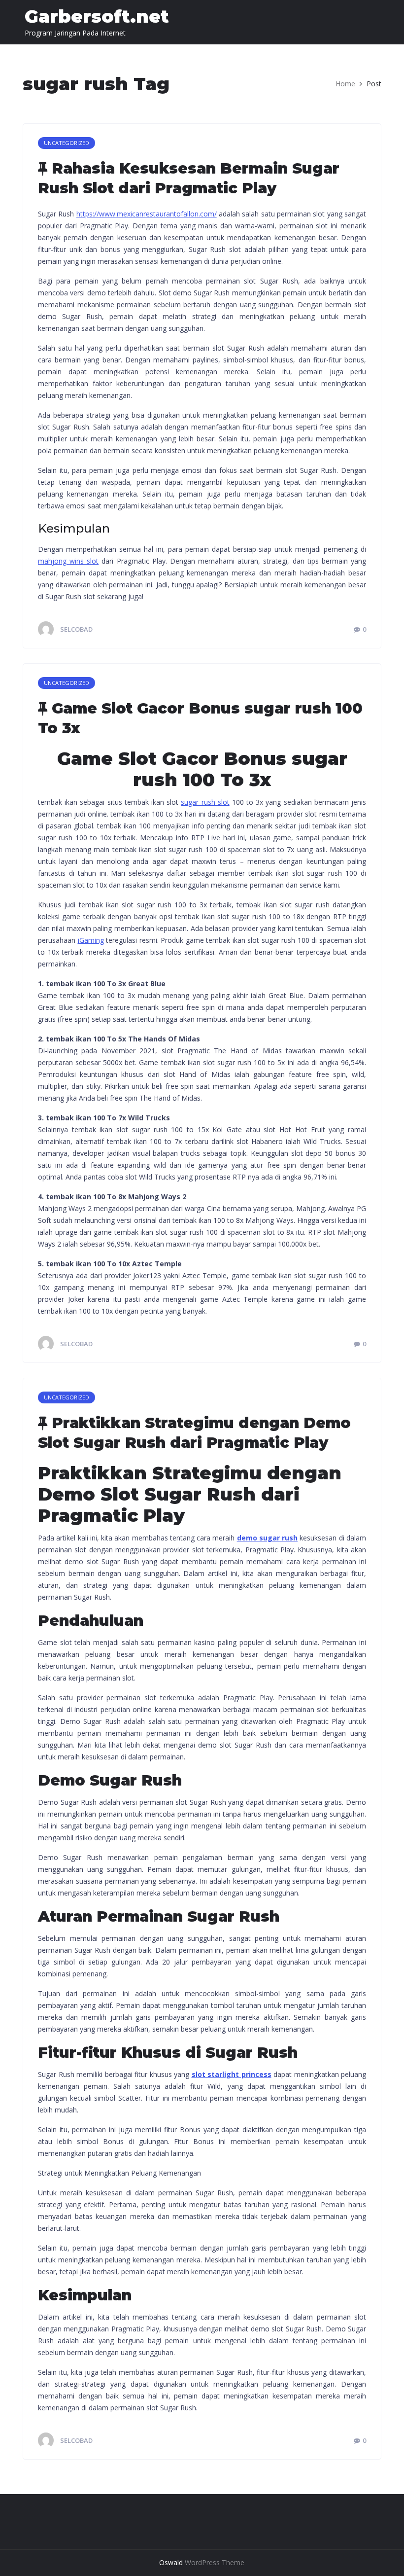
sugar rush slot (205, 802)
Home (345, 84)
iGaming (91, 940)
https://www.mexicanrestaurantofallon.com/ (147, 214)
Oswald (171, 2562)
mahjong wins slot (68, 561)
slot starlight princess (232, 2074)
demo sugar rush (268, 1538)
